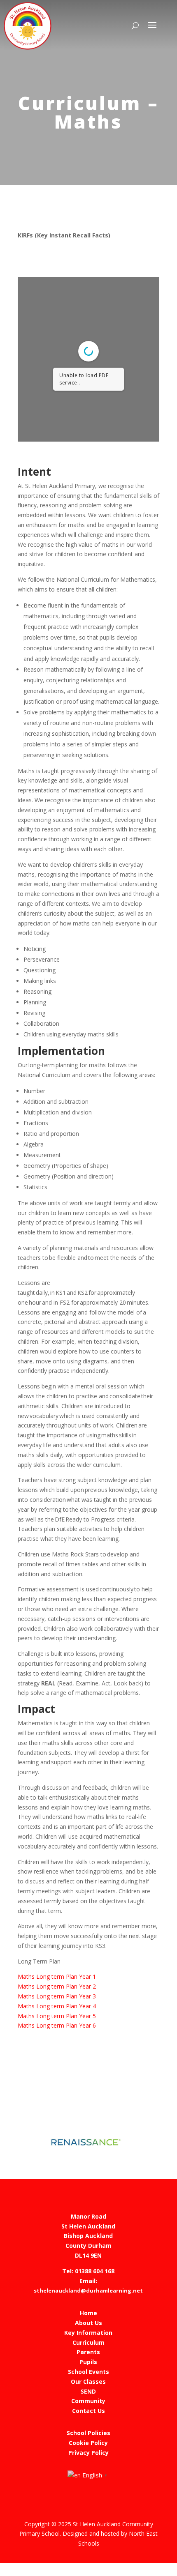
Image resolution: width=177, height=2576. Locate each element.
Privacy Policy (88, 2453)
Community (88, 2401)
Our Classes (88, 2381)
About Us (88, 2323)
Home (88, 2313)
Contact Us (88, 2411)
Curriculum (88, 2342)
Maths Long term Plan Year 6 (57, 2025)
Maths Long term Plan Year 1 (57, 1976)
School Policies (88, 2433)
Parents (88, 2352)
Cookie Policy (88, 2443)
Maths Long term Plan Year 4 (57, 2006)
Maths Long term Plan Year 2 (57, 1986)
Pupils (88, 2362)
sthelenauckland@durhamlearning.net (88, 2291)
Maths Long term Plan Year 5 (57, 2016)
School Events (88, 2372)
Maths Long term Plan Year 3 (57, 1996)
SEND (88, 2391)
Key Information (88, 2333)
